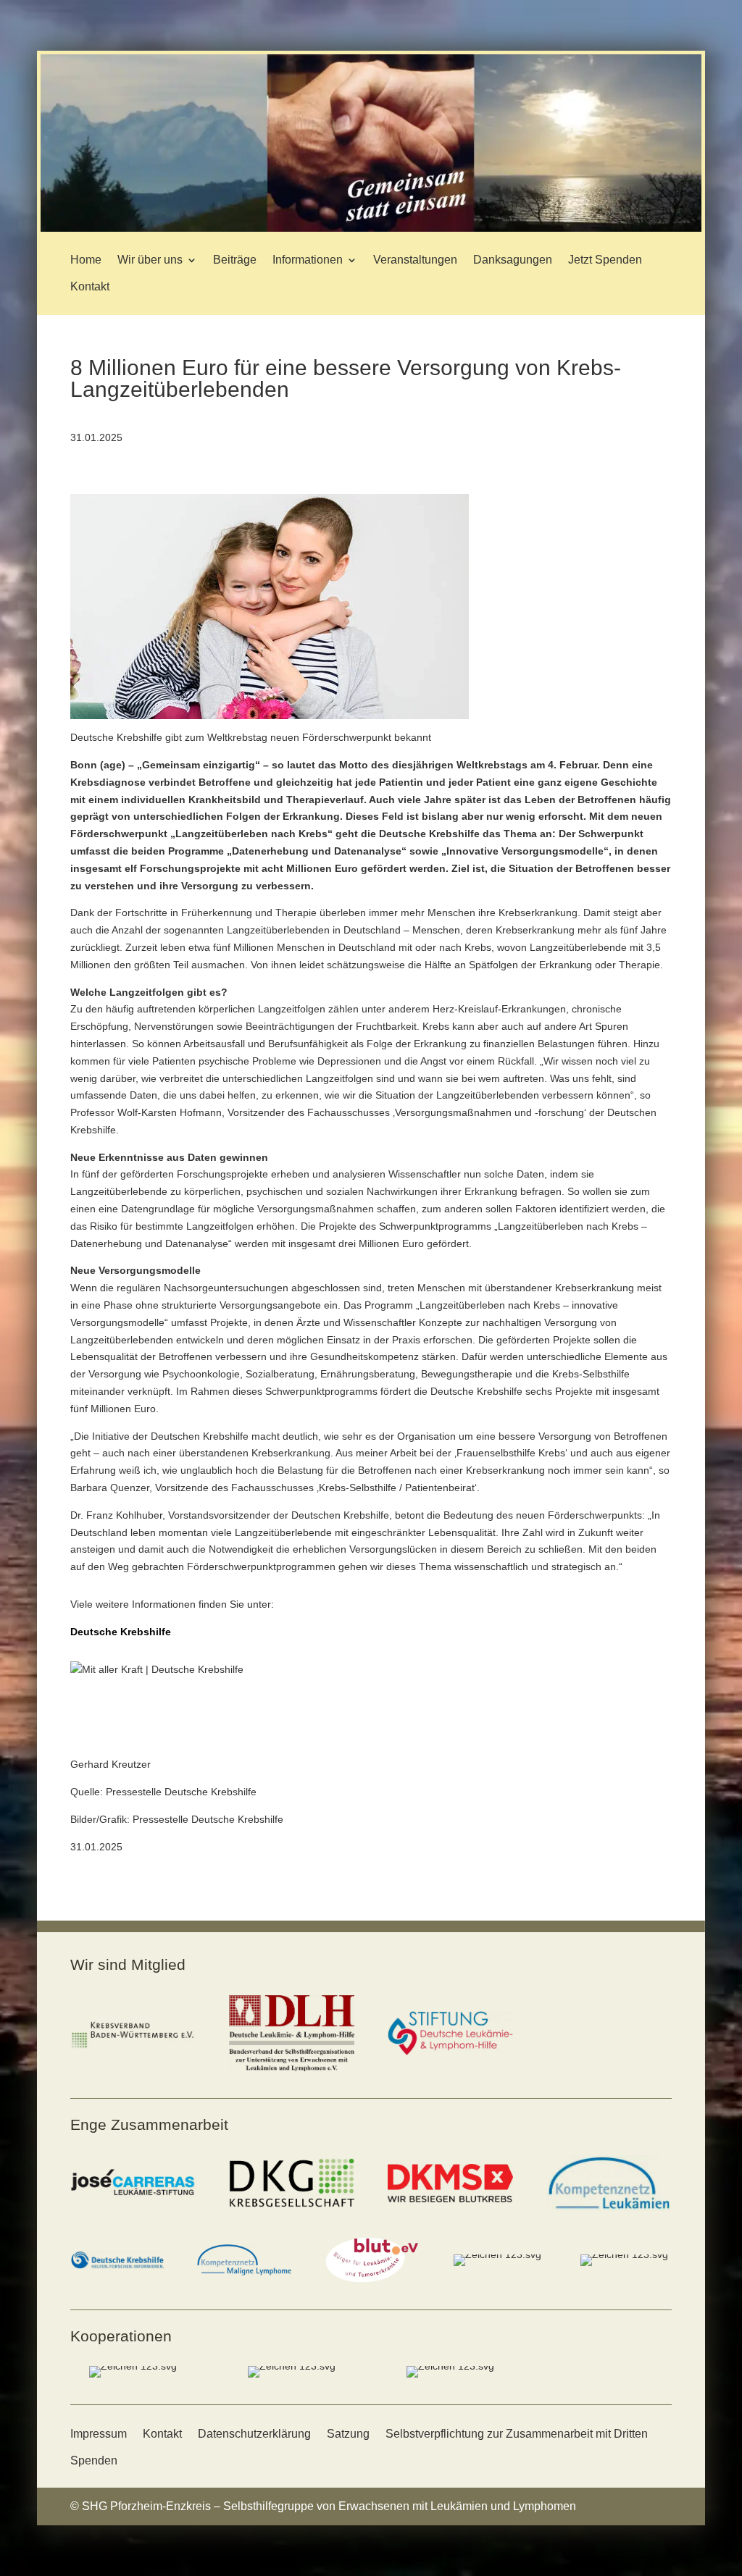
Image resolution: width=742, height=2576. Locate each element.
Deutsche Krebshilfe (121, 1632)
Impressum (99, 2434)
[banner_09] (371, 228)
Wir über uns (150, 260)
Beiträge (235, 260)
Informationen (308, 260)
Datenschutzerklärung (254, 2434)
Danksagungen (513, 260)
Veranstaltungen (415, 260)
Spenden (94, 2460)
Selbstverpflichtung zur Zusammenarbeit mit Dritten (517, 2434)
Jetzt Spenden (605, 260)
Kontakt (90, 286)
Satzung (348, 2434)
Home (86, 260)
